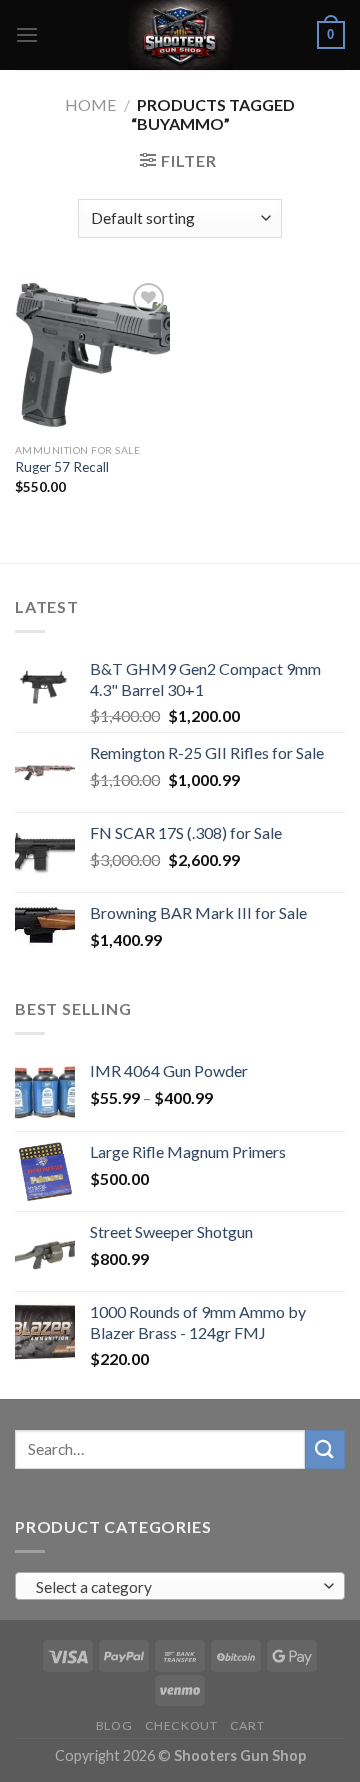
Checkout (181, 1725)
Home (90, 104)
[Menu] (27, 34)
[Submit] (325, 1449)
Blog (114, 1725)
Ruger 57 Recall (62, 467)
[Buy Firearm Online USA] (180, 35)
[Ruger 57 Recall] (92, 355)
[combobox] (180, 1586)
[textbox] (175, 1587)
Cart (247, 1725)
